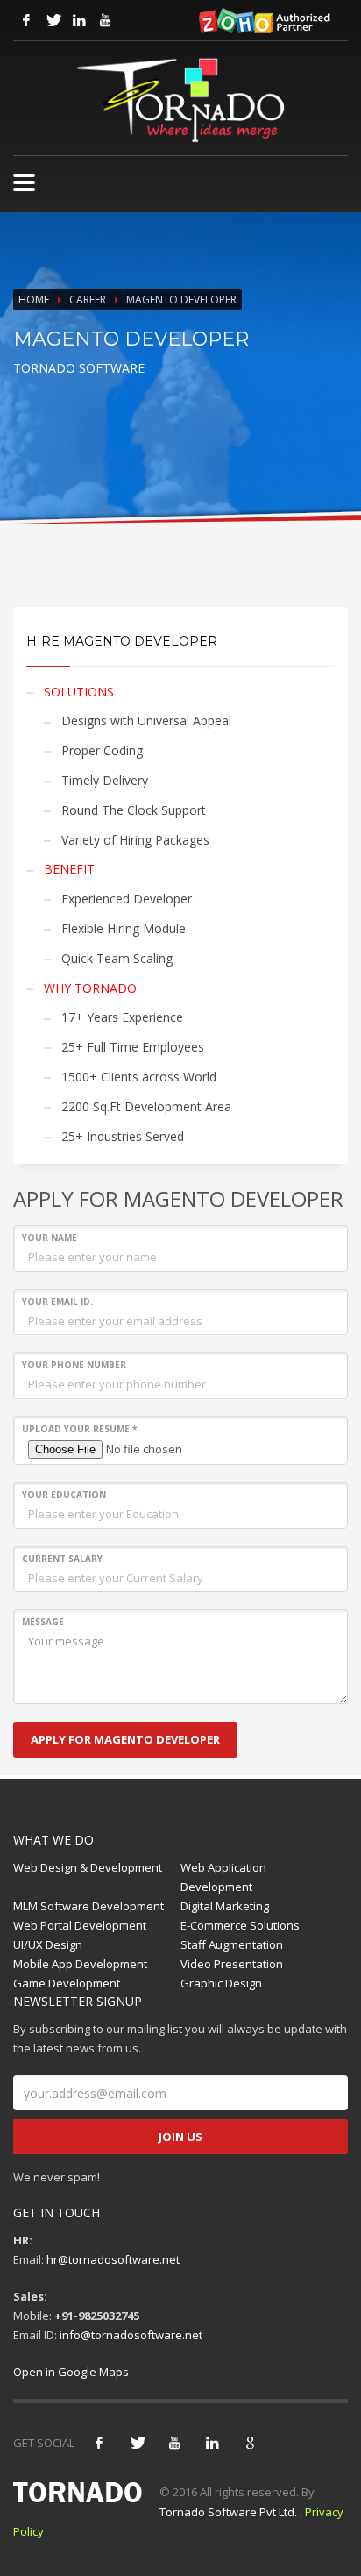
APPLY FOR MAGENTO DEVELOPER (125, 1739)
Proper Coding (102, 750)
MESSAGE (43, 1622)
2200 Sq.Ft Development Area (146, 1106)
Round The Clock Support (134, 810)
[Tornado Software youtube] (105, 20)
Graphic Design (221, 1983)
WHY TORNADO (90, 988)
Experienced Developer (127, 899)
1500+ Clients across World (139, 1077)
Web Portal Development (80, 1925)
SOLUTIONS (79, 692)
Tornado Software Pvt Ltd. (228, 2512)
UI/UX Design (48, 1944)
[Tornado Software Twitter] (53, 20)
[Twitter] (137, 2443)
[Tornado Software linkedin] (79, 20)
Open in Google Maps (71, 2372)
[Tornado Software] (24, 182)
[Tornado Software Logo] (180, 100)
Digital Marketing (225, 1906)
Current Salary (62, 1559)
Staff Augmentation (232, 1944)
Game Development (67, 1983)
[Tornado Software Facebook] (26, 20)
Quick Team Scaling (117, 958)
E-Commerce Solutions (240, 1925)
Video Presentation (232, 1964)
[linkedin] (212, 2443)
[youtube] (174, 2443)
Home (34, 300)
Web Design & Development (88, 1867)
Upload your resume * (79, 1429)
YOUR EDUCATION (64, 1495)
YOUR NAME (50, 1238)
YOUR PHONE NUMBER (74, 1365)
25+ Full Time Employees (133, 1047)
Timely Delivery (105, 780)
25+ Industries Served (123, 1136)
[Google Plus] (250, 2443)
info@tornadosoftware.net (131, 2335)
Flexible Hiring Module (124, 928)
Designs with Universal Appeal (146, 721)
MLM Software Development (88, 1906)
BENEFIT (69, 869)
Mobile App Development (80, 1964)
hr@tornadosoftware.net (113, 2259)
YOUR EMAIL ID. (57, 1302)
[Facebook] (99, 2443)
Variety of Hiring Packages (135, 840)
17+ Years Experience (122, 1017)
